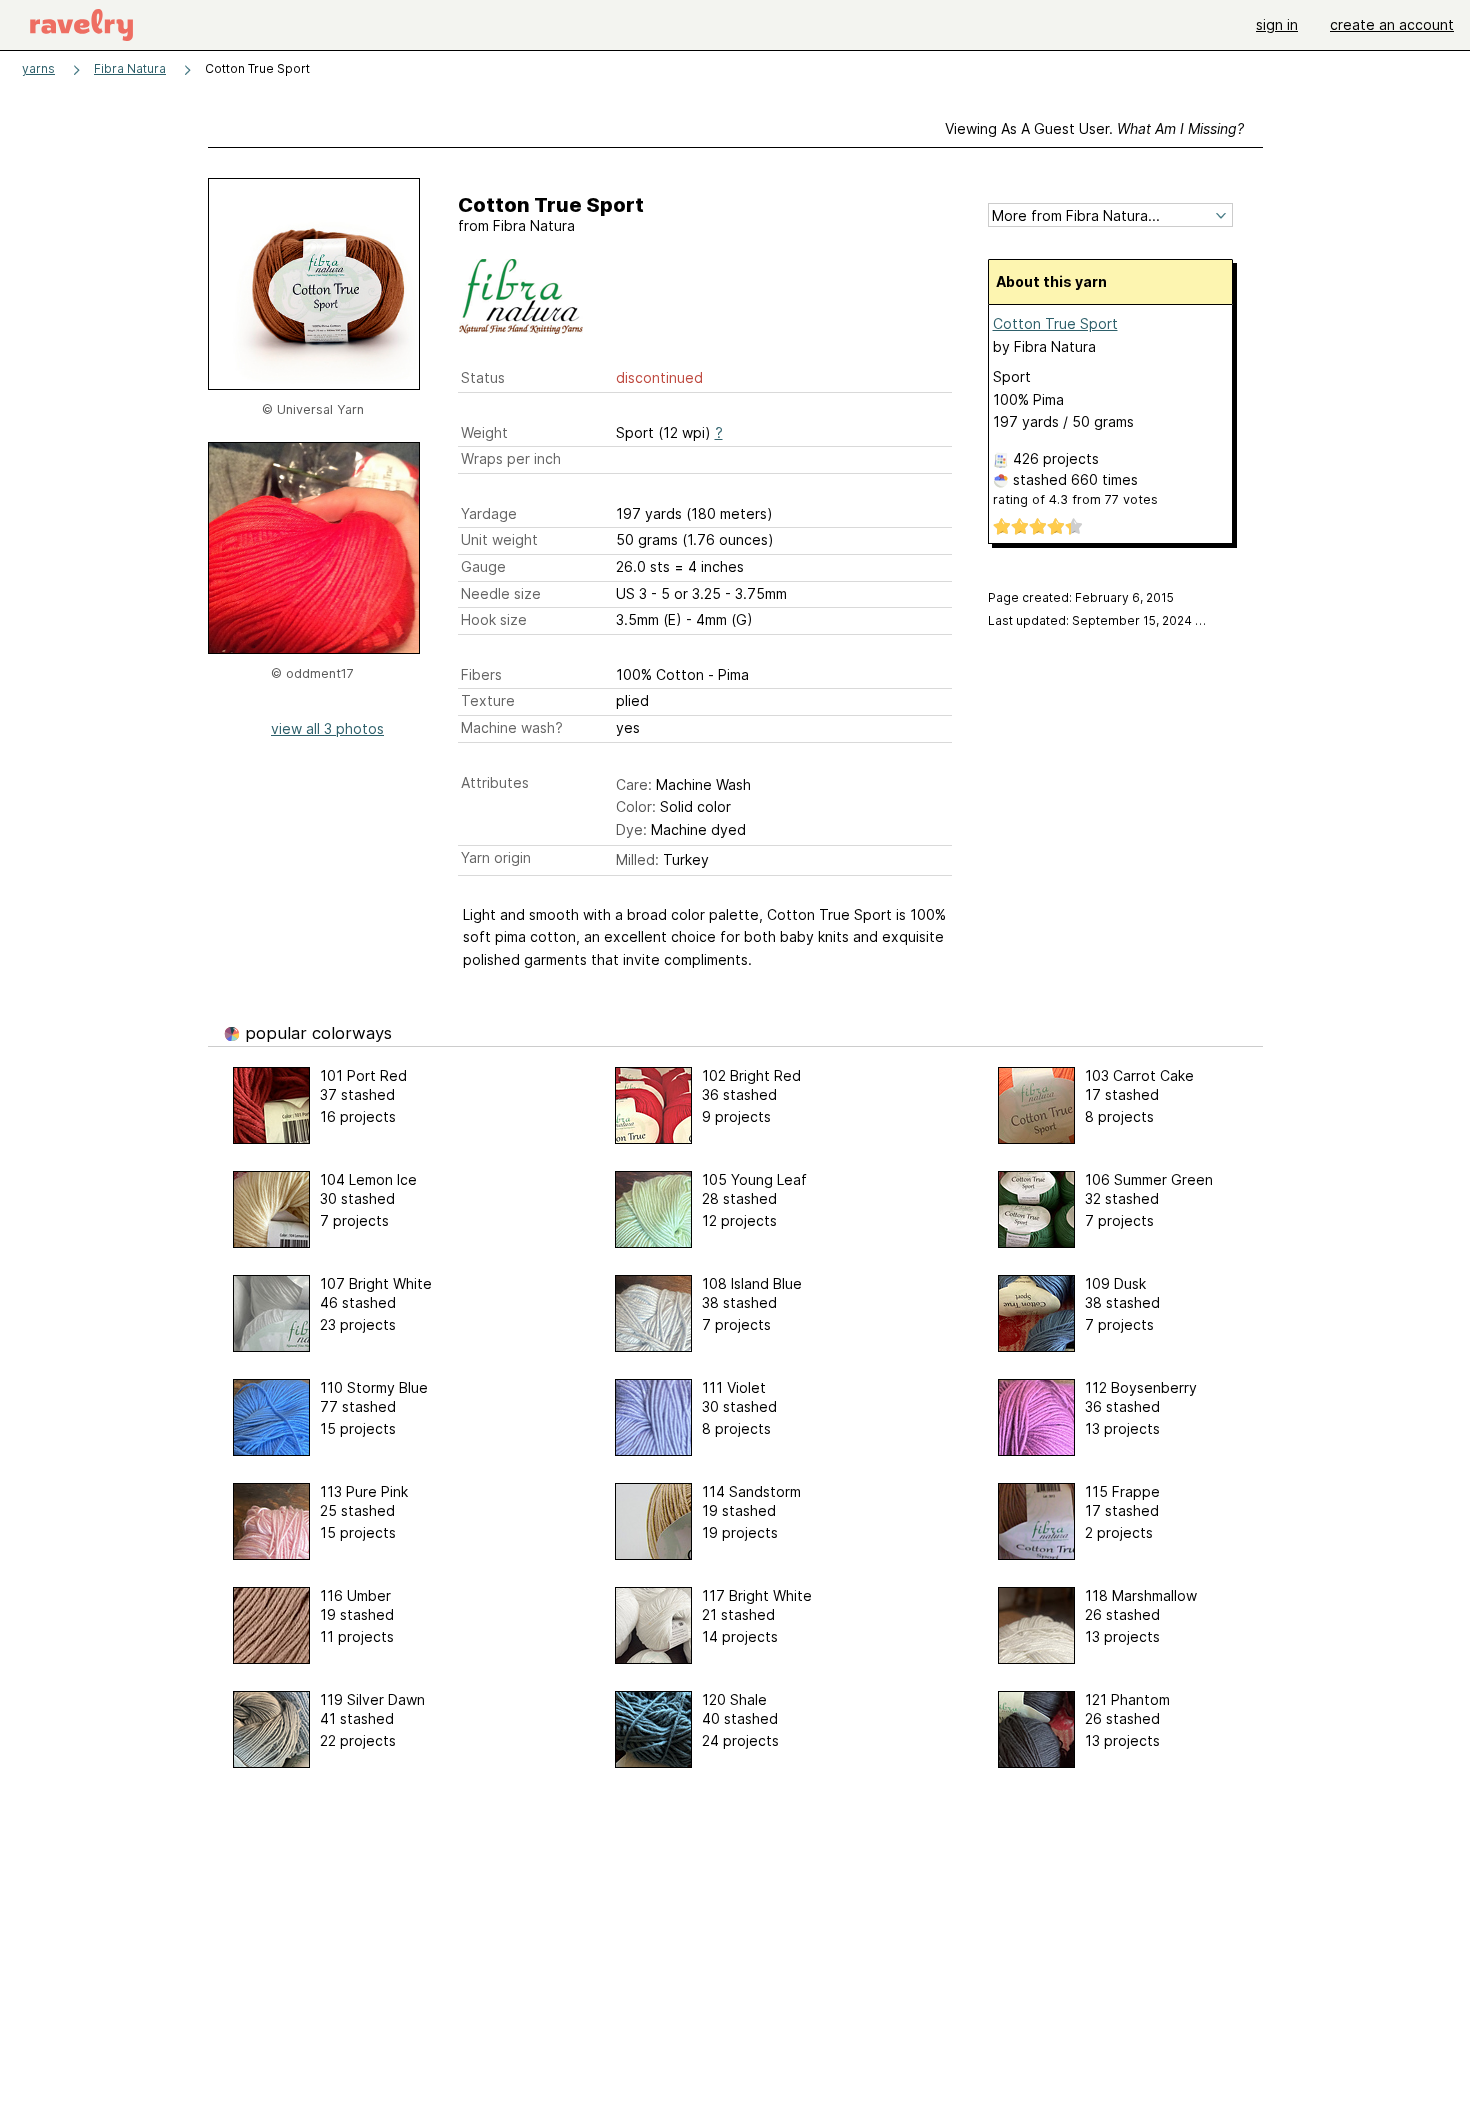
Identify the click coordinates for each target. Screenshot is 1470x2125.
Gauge (483, 566)
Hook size (494, 619)
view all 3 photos (327, 728)
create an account (1392, 24)
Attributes (495, 782)
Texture (488, 700)
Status (483, 377)
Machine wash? (512, 727)
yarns (38, 68)
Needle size (501, 593)
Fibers (481, 674)
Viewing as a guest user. (1094, 128)
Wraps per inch (511, 458)
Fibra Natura (130, 68)
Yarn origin (496, 857)
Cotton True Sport (1055, 323)
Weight (484, 432)
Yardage (489, 513)
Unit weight (499, 539)
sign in (1277, 24)
